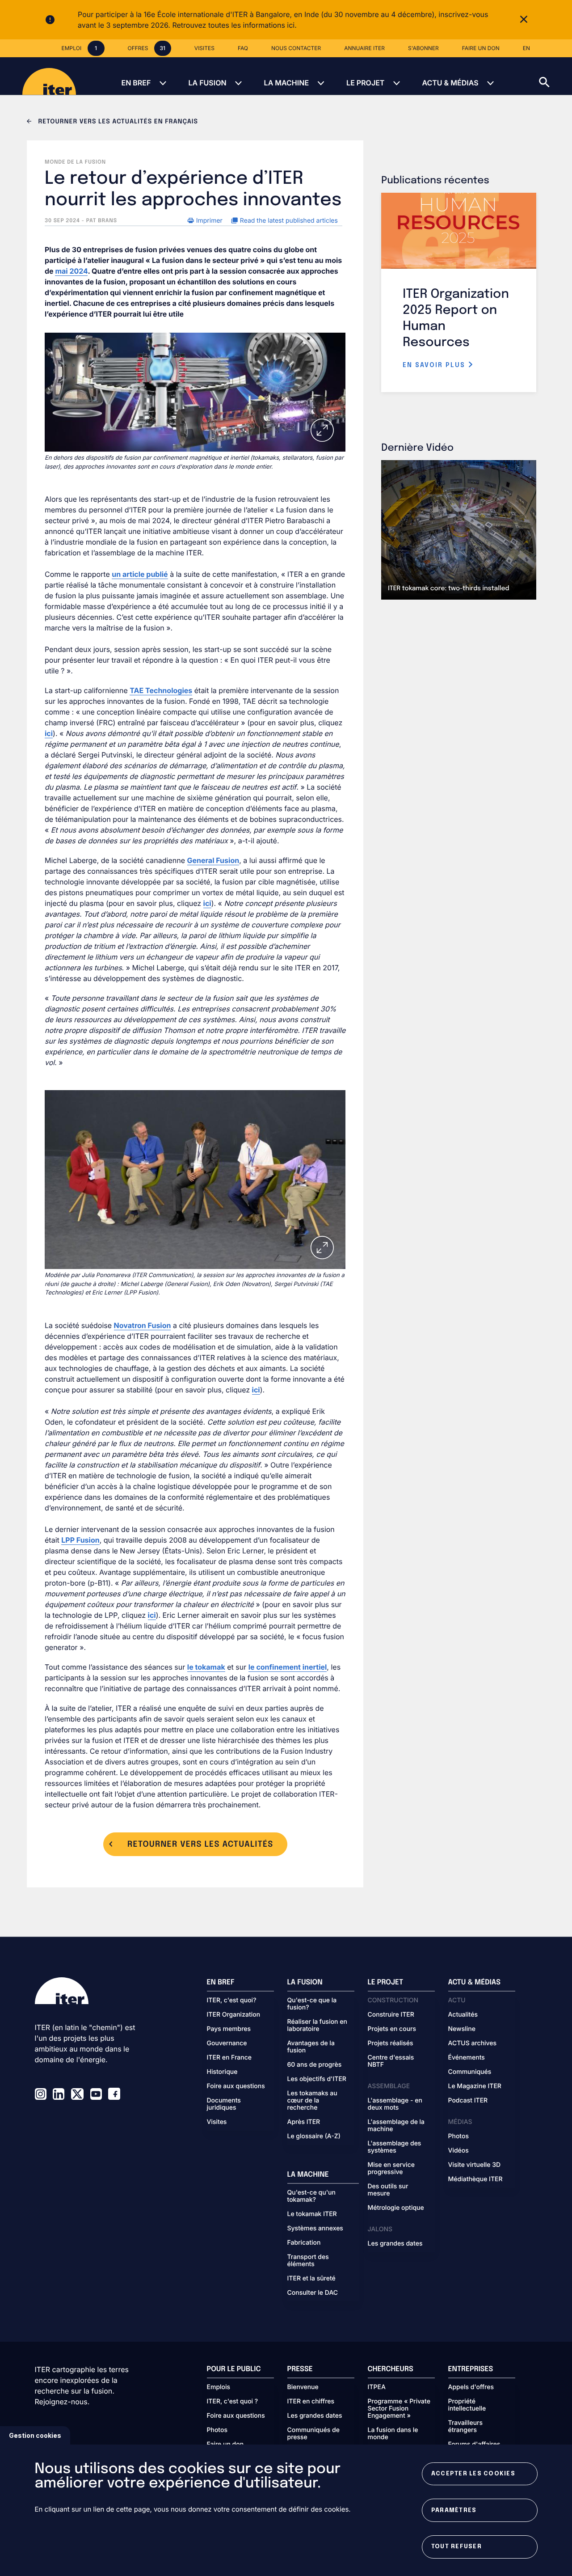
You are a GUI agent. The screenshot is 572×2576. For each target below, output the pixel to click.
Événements (467, 2058)
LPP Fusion (80, 1540)
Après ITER (304, 2122)
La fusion (207, 83)
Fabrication (304, 2243)
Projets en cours (392, 2029)
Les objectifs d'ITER (317, 2079)
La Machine (286, 83)
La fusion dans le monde (393, 2434)
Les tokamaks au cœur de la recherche (312, 2101)
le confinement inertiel (288, 1667)
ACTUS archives (473, 2043)
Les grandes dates (395, 2244)
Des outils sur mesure (388, 2190)
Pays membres (229, 2029)
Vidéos (458, 2151)
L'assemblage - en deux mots (395, 2104)
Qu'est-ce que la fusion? (312, 2004)
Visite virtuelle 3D (475, 2165)
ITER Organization (234, 2015)
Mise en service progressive (391, 2169)
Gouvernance (227, 2043)
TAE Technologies (161, 690)
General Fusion (213, 860)
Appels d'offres (471, 2387)
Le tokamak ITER (312, 2214)
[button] (555, 76)
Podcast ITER (468, 2101)
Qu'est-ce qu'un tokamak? (311, 2196)
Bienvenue (303, 2387)
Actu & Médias (450, 83)
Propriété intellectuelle (467, 2405)
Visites (217, 2122)
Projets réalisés (391, 2043)
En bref (136, 83)
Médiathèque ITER (475, 2179)
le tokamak (206, 1667)
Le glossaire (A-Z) (314, 2136)
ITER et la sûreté (311, 2279)
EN (526, 48)
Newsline (462, 2029)
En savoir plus (435, 365)
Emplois (219, 2387)
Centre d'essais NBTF (391, 2061)
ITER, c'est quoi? (232, 2001)
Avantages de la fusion (311, 2047)
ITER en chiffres (311, 2402)
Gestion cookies (35, 2435)
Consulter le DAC (313, 2293)
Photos (458, 2136)
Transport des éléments (308, 2261)
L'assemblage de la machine (396, 2126)
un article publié (140, 574)
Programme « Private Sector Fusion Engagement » (399, 2409)
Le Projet (365, 83)
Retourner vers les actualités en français (117, 122)
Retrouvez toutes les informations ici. (234, 25)
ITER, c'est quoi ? (233, 2402)
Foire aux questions (236, 2086)
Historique (222, 2072)
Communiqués (470, 2072)
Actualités (463, 2015)
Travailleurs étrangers (466, 2427)
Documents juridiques (224, 2104)
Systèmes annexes (315, 2229)
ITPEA (377, 2387)
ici (49, 733)
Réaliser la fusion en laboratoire (317, 2026)
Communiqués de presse (313, 2434)
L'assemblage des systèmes (395, 2147)
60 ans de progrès (315, 2065)
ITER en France (229, 2058)
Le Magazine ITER (475, 2086)
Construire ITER (391, 2015)
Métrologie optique (396, 2208)
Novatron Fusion (143, 1325)
